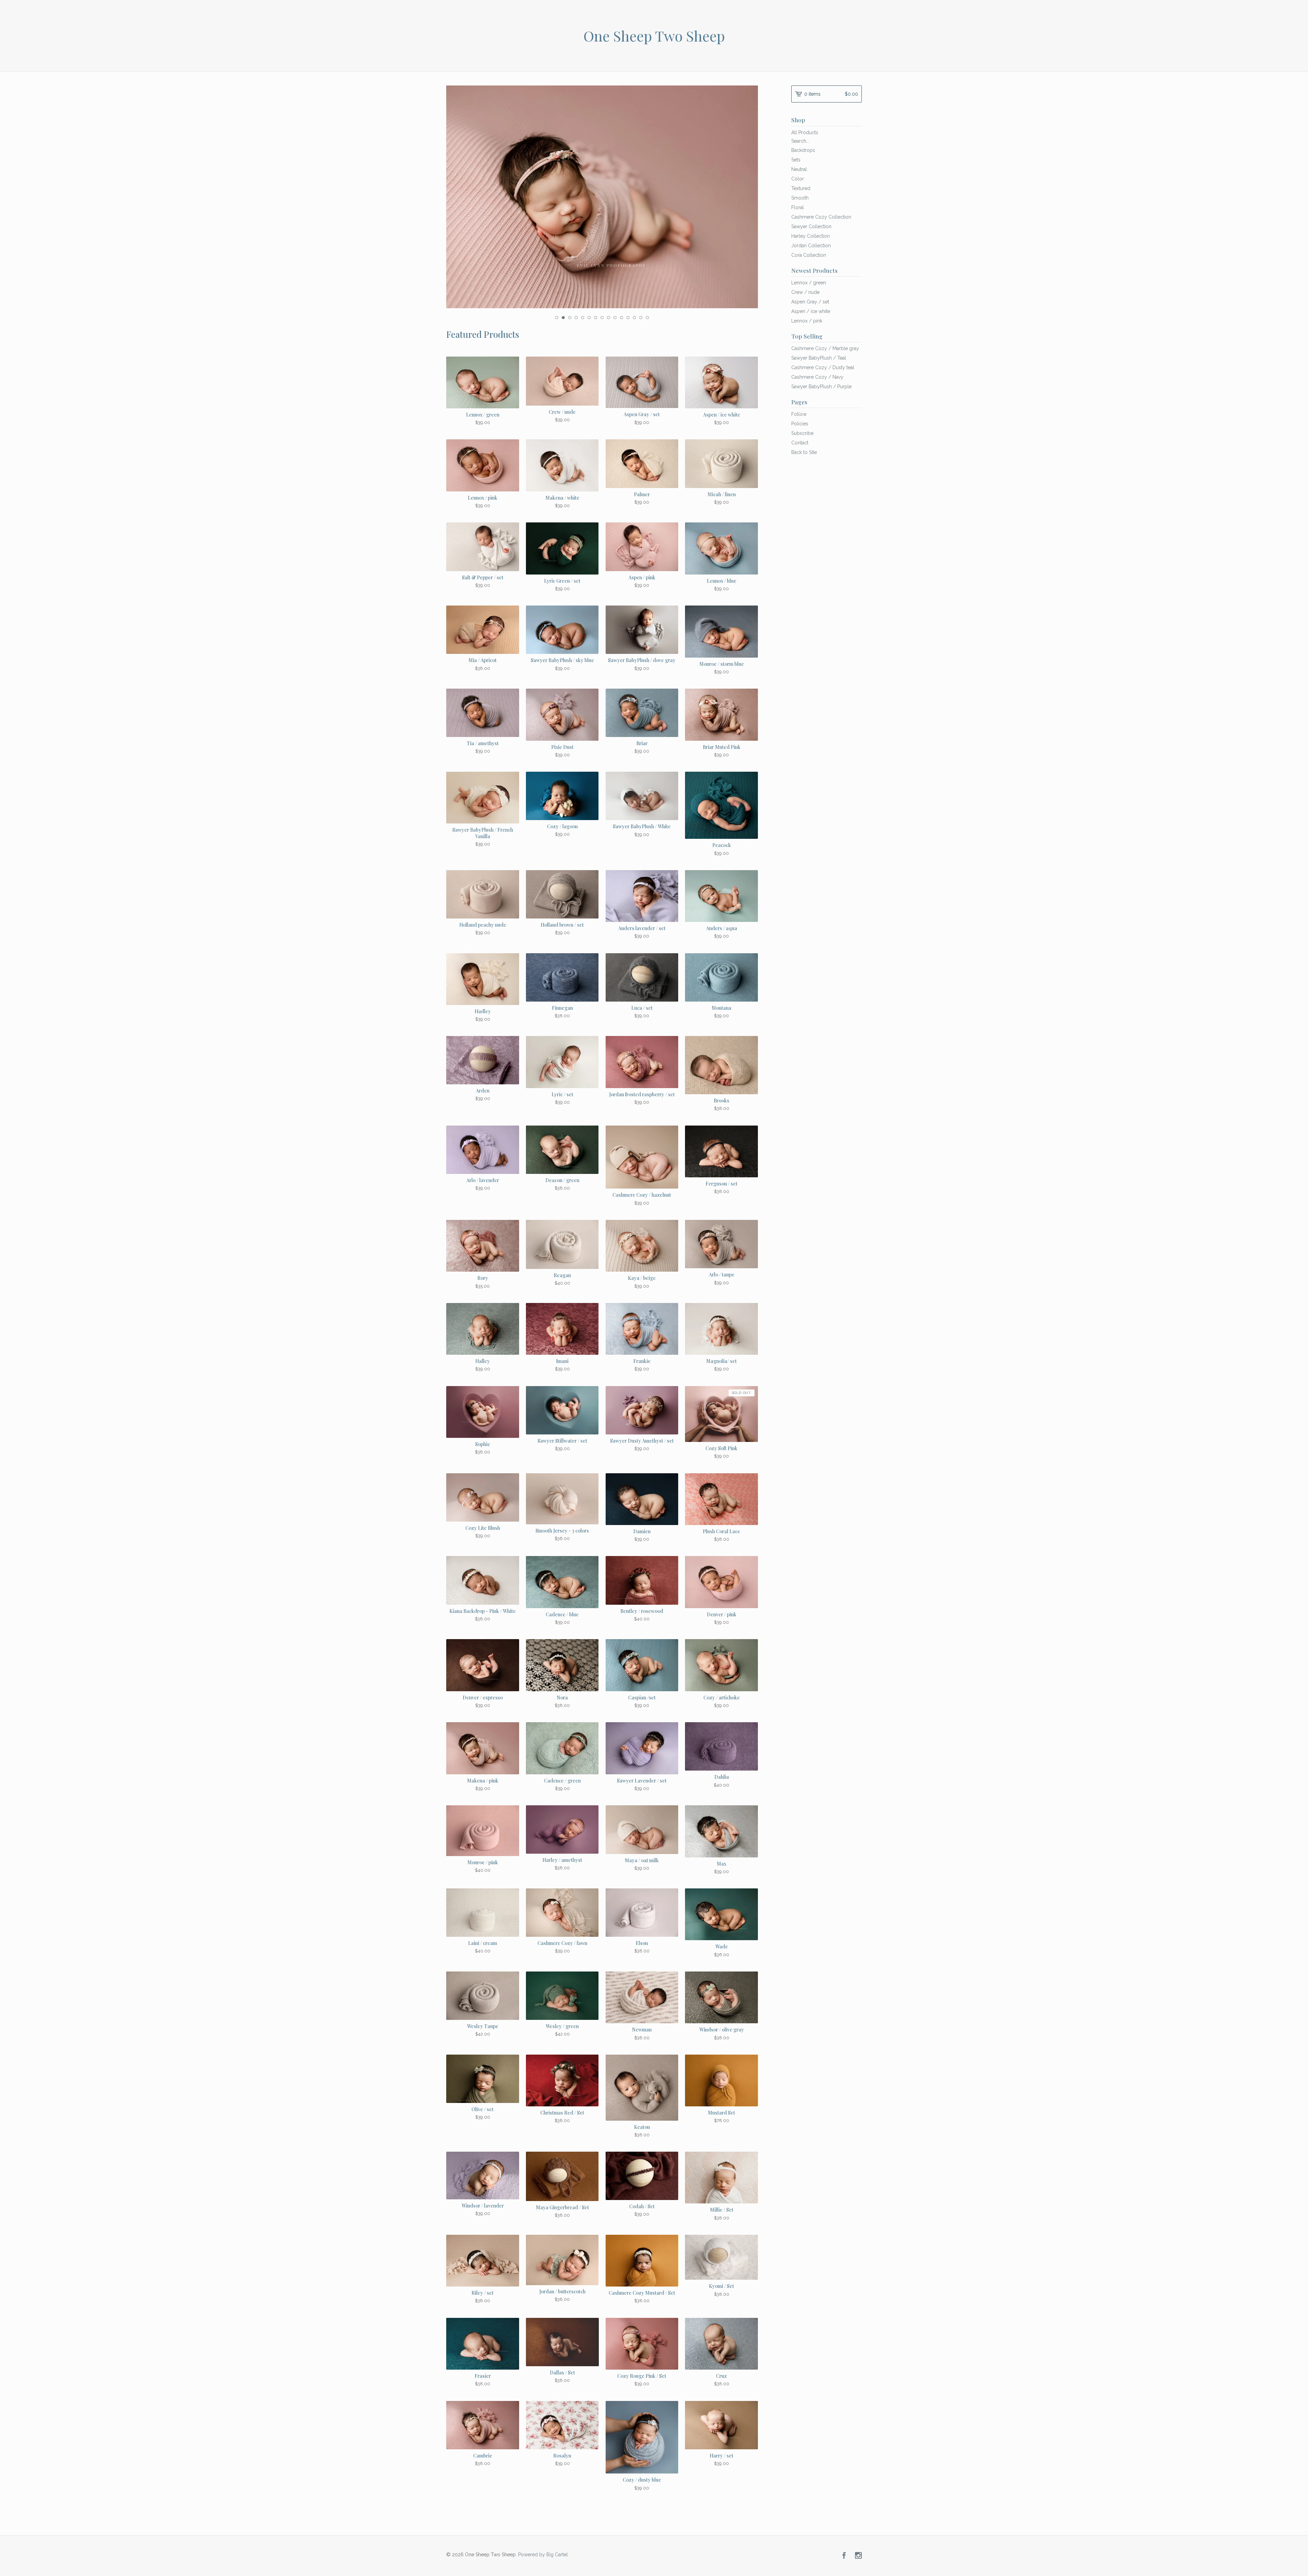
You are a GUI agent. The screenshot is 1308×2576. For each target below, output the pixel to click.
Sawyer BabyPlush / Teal (819, 358)
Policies (800, 424)
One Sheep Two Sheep (654, 36)
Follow (799, 414)
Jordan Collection (811, 246)
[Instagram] (858, 2556)
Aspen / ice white (811, 311)
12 (628, 318)
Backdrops (803, 150)
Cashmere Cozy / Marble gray (825, 348)
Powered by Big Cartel (543, 2554)
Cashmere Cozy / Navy (817, 377)
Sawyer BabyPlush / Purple (821, 387)
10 (615, 318)
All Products (805, 132)
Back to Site (804, 452)
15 (647, 318)
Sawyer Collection (811, 226)
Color (798, 179)
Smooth (800, 198)
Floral (798, 207)
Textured (801, 188)
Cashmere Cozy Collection (821, 217)
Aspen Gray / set (810, 302)
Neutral (799, 169)
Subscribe (802, 433)
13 (634, 318)
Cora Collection (809, 255)
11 (621, 318)
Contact (800, 443)
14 (641, 318)
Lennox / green (809, 283)
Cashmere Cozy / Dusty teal (823, 367)
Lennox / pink (807, 321)
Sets (796, 160)
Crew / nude (805, 292)
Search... (800, 141)
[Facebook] (844, 2556)
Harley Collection (811, 236)
